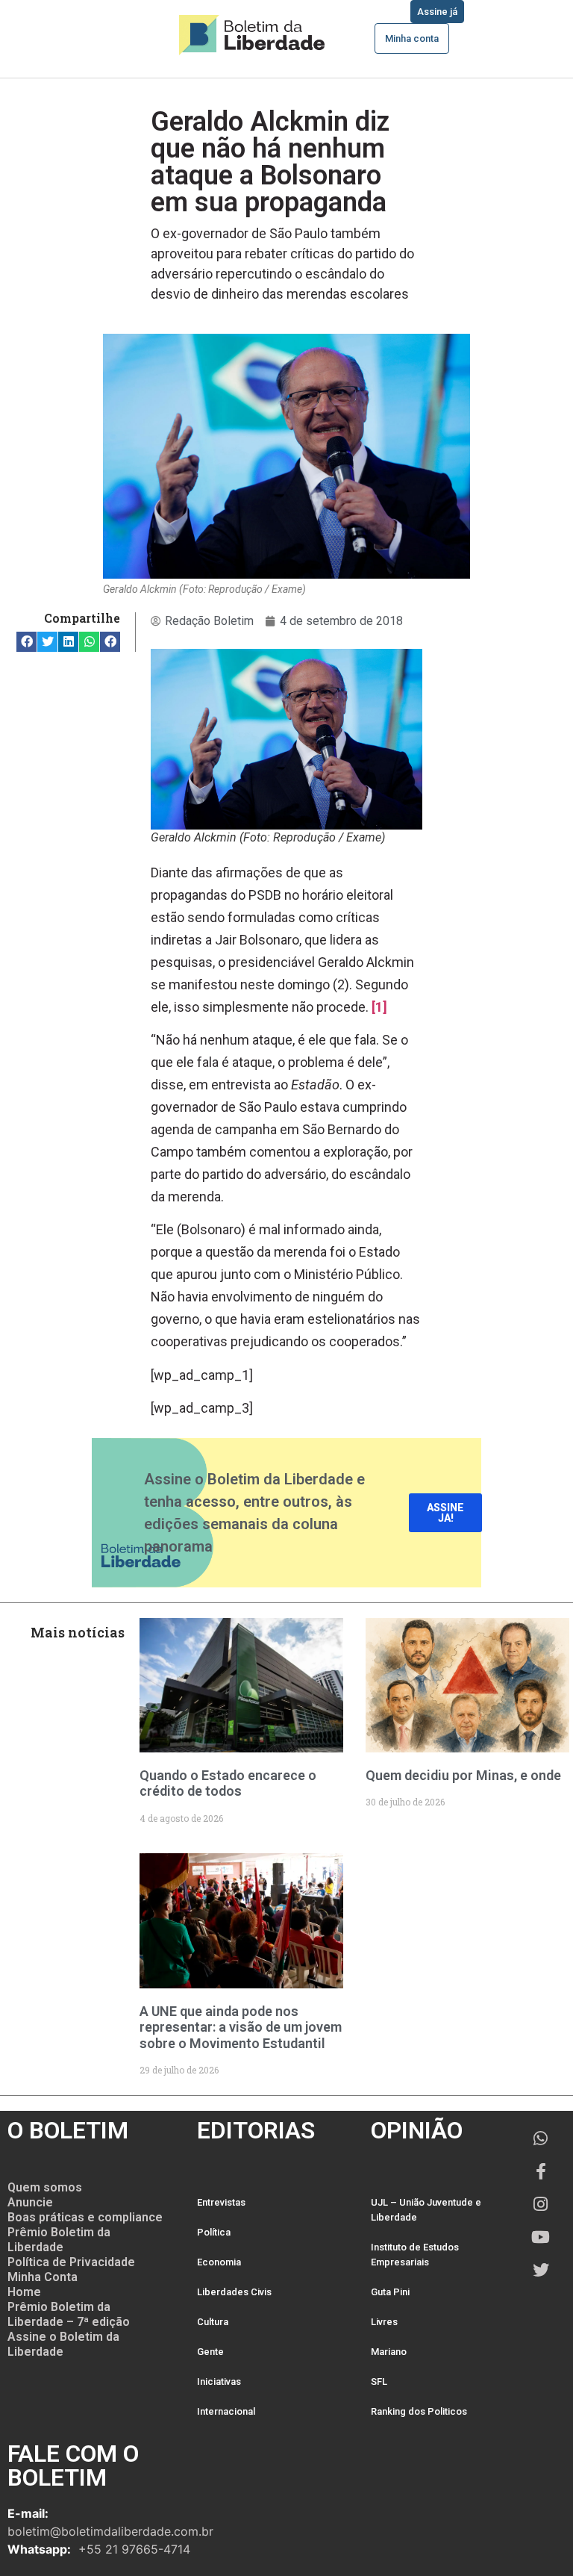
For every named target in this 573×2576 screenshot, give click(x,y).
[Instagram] (541, 2204)
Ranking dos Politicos (419, 2411)
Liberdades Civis (234, 2292)
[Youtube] (541, 2237)
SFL (379, 2381)
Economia (219, 2262)
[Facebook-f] (541, 2171)
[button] (26, 642)
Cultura (213, 2322)
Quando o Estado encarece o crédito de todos (228, 1783)
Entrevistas (221, 2202)
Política (214, 2232)
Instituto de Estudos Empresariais (415, 2255)
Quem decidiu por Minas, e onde (463, 1775)
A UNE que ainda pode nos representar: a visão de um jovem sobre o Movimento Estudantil (241, 2027)
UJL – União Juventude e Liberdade (426, 2210)
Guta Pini (390, 2292)
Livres (384, 2322)
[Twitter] (541, 2270)
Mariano (389, 2352)
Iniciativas (219, 2381)
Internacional (226, 2411)
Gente (210, 2352)
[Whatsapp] (541, 2138)
